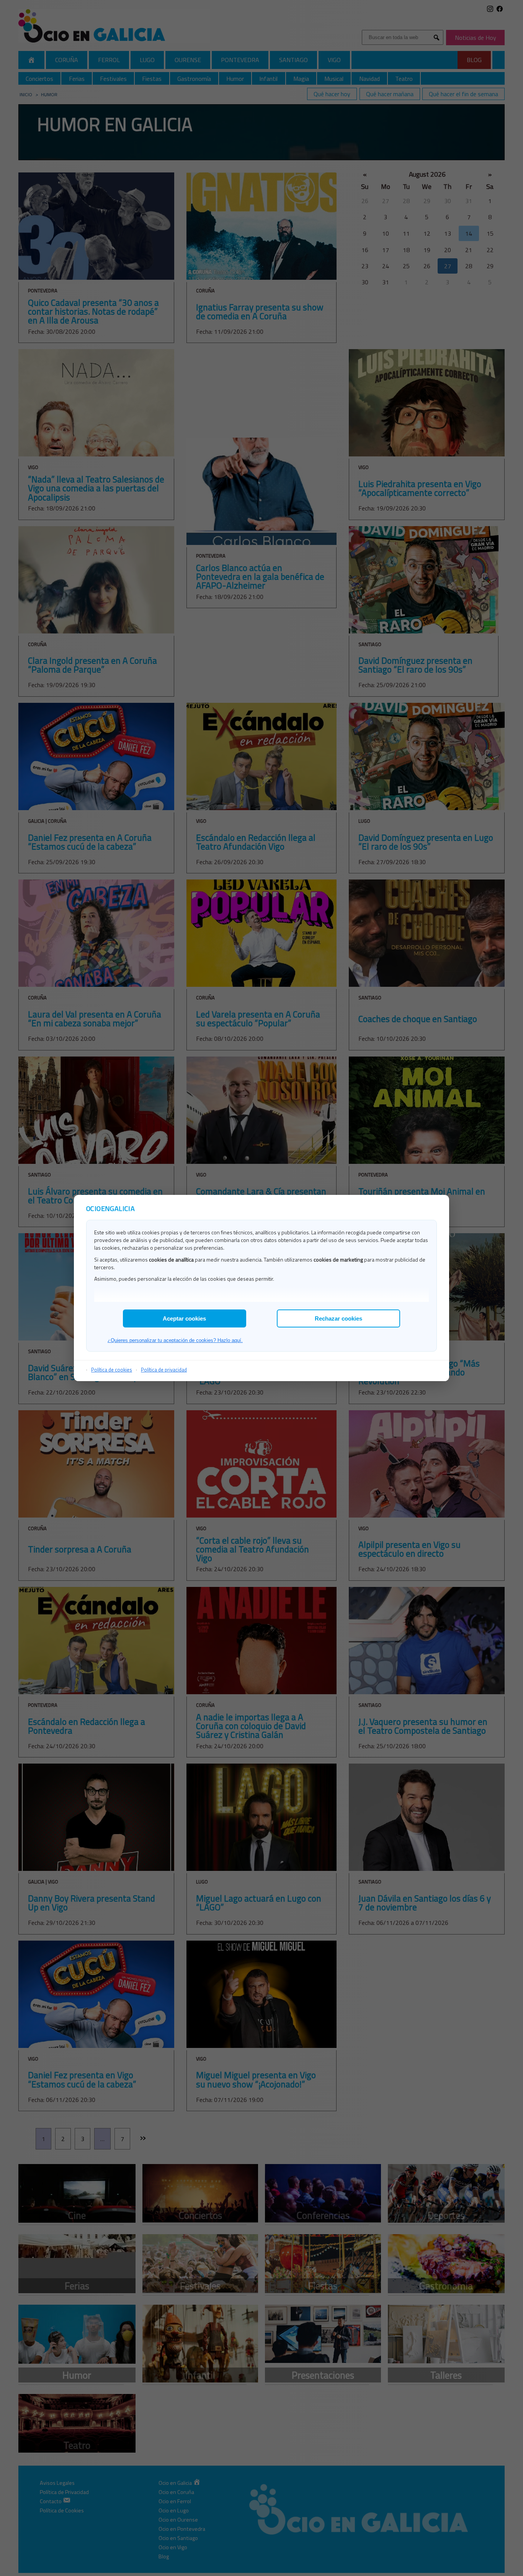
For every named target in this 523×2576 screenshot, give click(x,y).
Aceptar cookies (184, 1318)
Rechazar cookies (338, 1318)
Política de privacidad (164, 1370)
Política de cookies (112, 1370)
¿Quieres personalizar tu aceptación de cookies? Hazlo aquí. (175, 1340)
